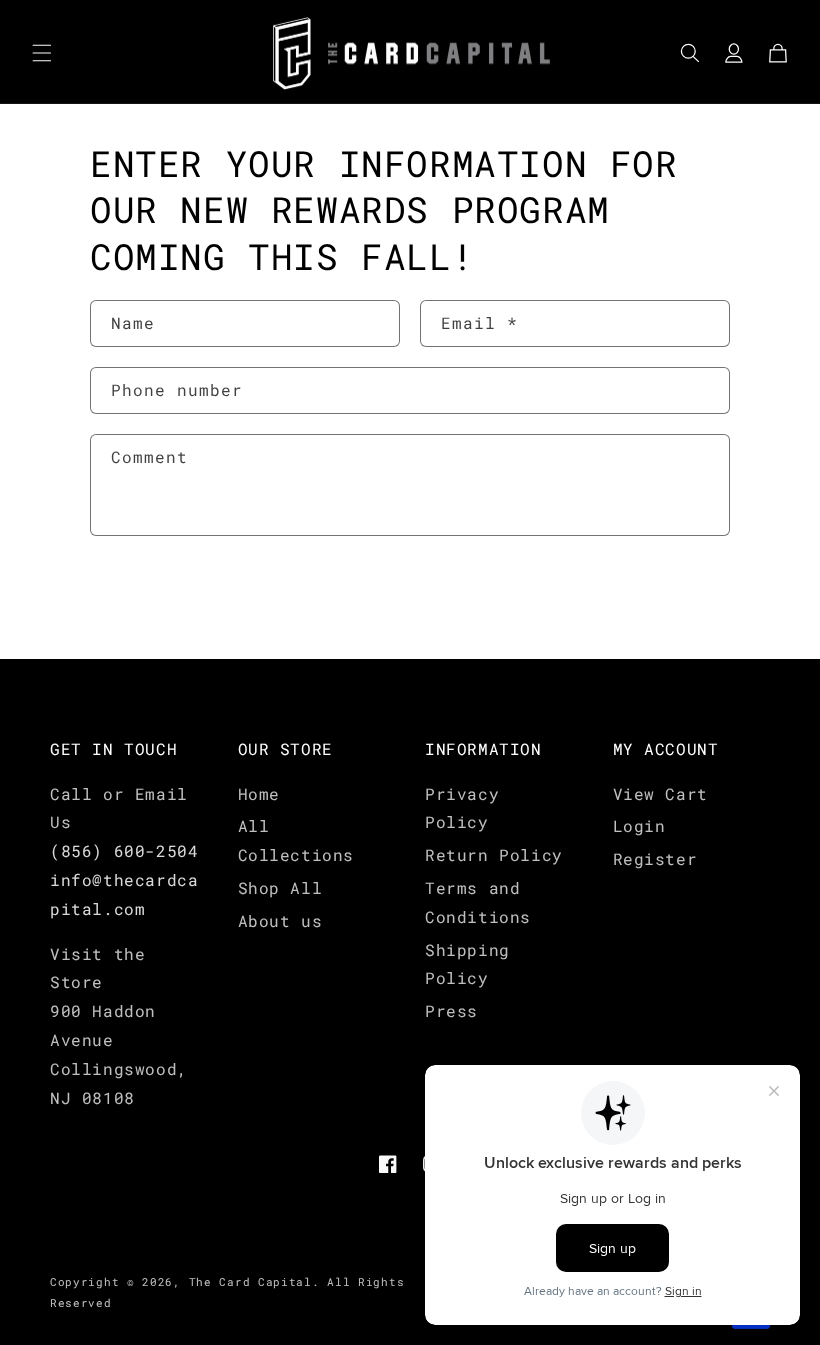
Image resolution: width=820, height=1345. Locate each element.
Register (655, 858)
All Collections (296, 840)
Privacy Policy (462, 808)
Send (151, 599)
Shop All (280, 887)
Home (259, 793)
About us (280, 920)
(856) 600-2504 (124, 850)
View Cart (660, 793)
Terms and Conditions (478, 902)
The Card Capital (250, 1281)
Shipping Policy (467, 964)
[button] (42, 53)
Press (451, 1010)
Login (639, 825)
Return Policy (494, 854)
